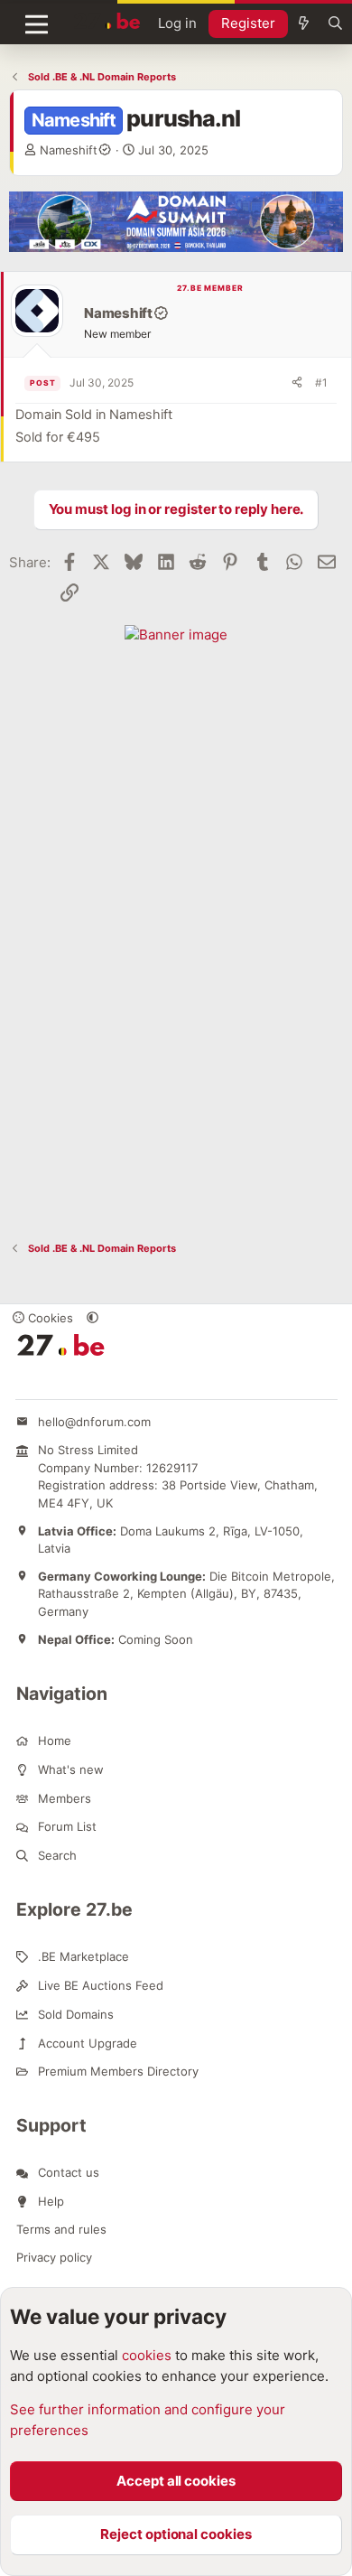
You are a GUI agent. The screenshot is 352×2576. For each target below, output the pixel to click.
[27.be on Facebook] (22, 1380)
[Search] (335, 24)
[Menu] (36, 24)
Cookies (49, 1318)
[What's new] (304, 24)
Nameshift (69, 150)
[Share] (297, 383)
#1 (321, 383)
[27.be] (107, 21)
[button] (93, 1318)
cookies (147, 2355)
